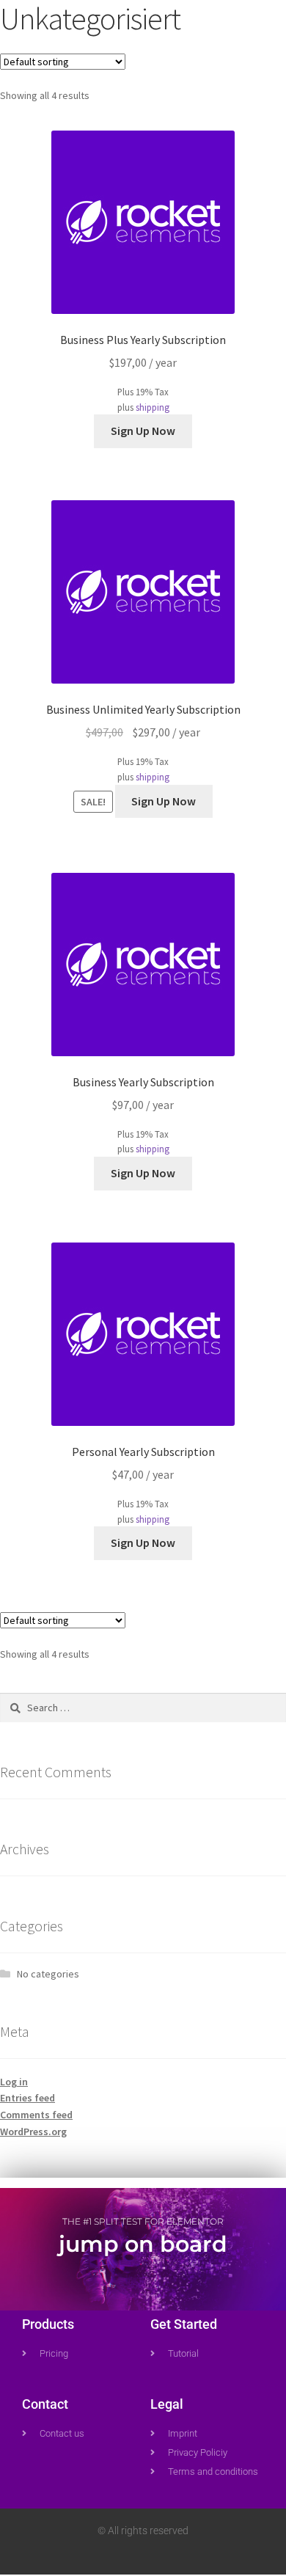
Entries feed (27, 2098)
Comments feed (36, 2115)
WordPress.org (33, 2132)
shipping (153, 407)
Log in (14, 2082)
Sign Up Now (143, 431)
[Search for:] (143, 1708)
